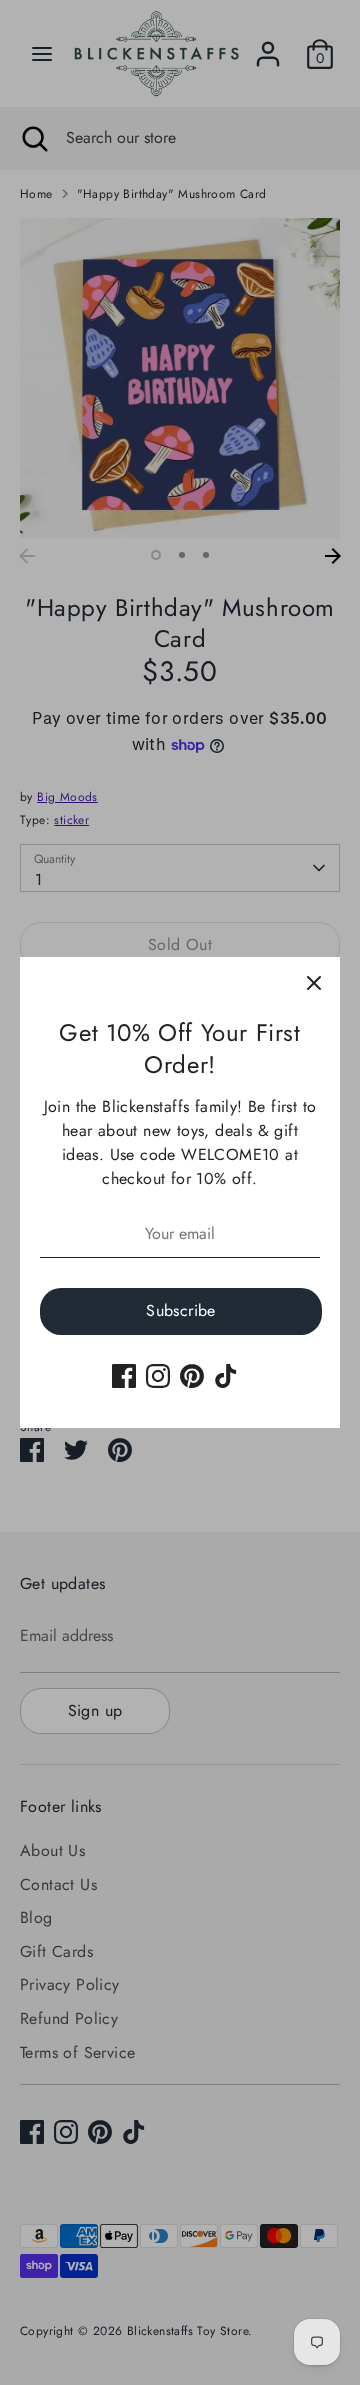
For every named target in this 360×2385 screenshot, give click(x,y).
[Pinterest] (192, 1376)
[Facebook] (124, 1376)
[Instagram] (158, 1376)
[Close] (314, 983)
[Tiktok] (226, 1376)
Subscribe (181, 1310)
